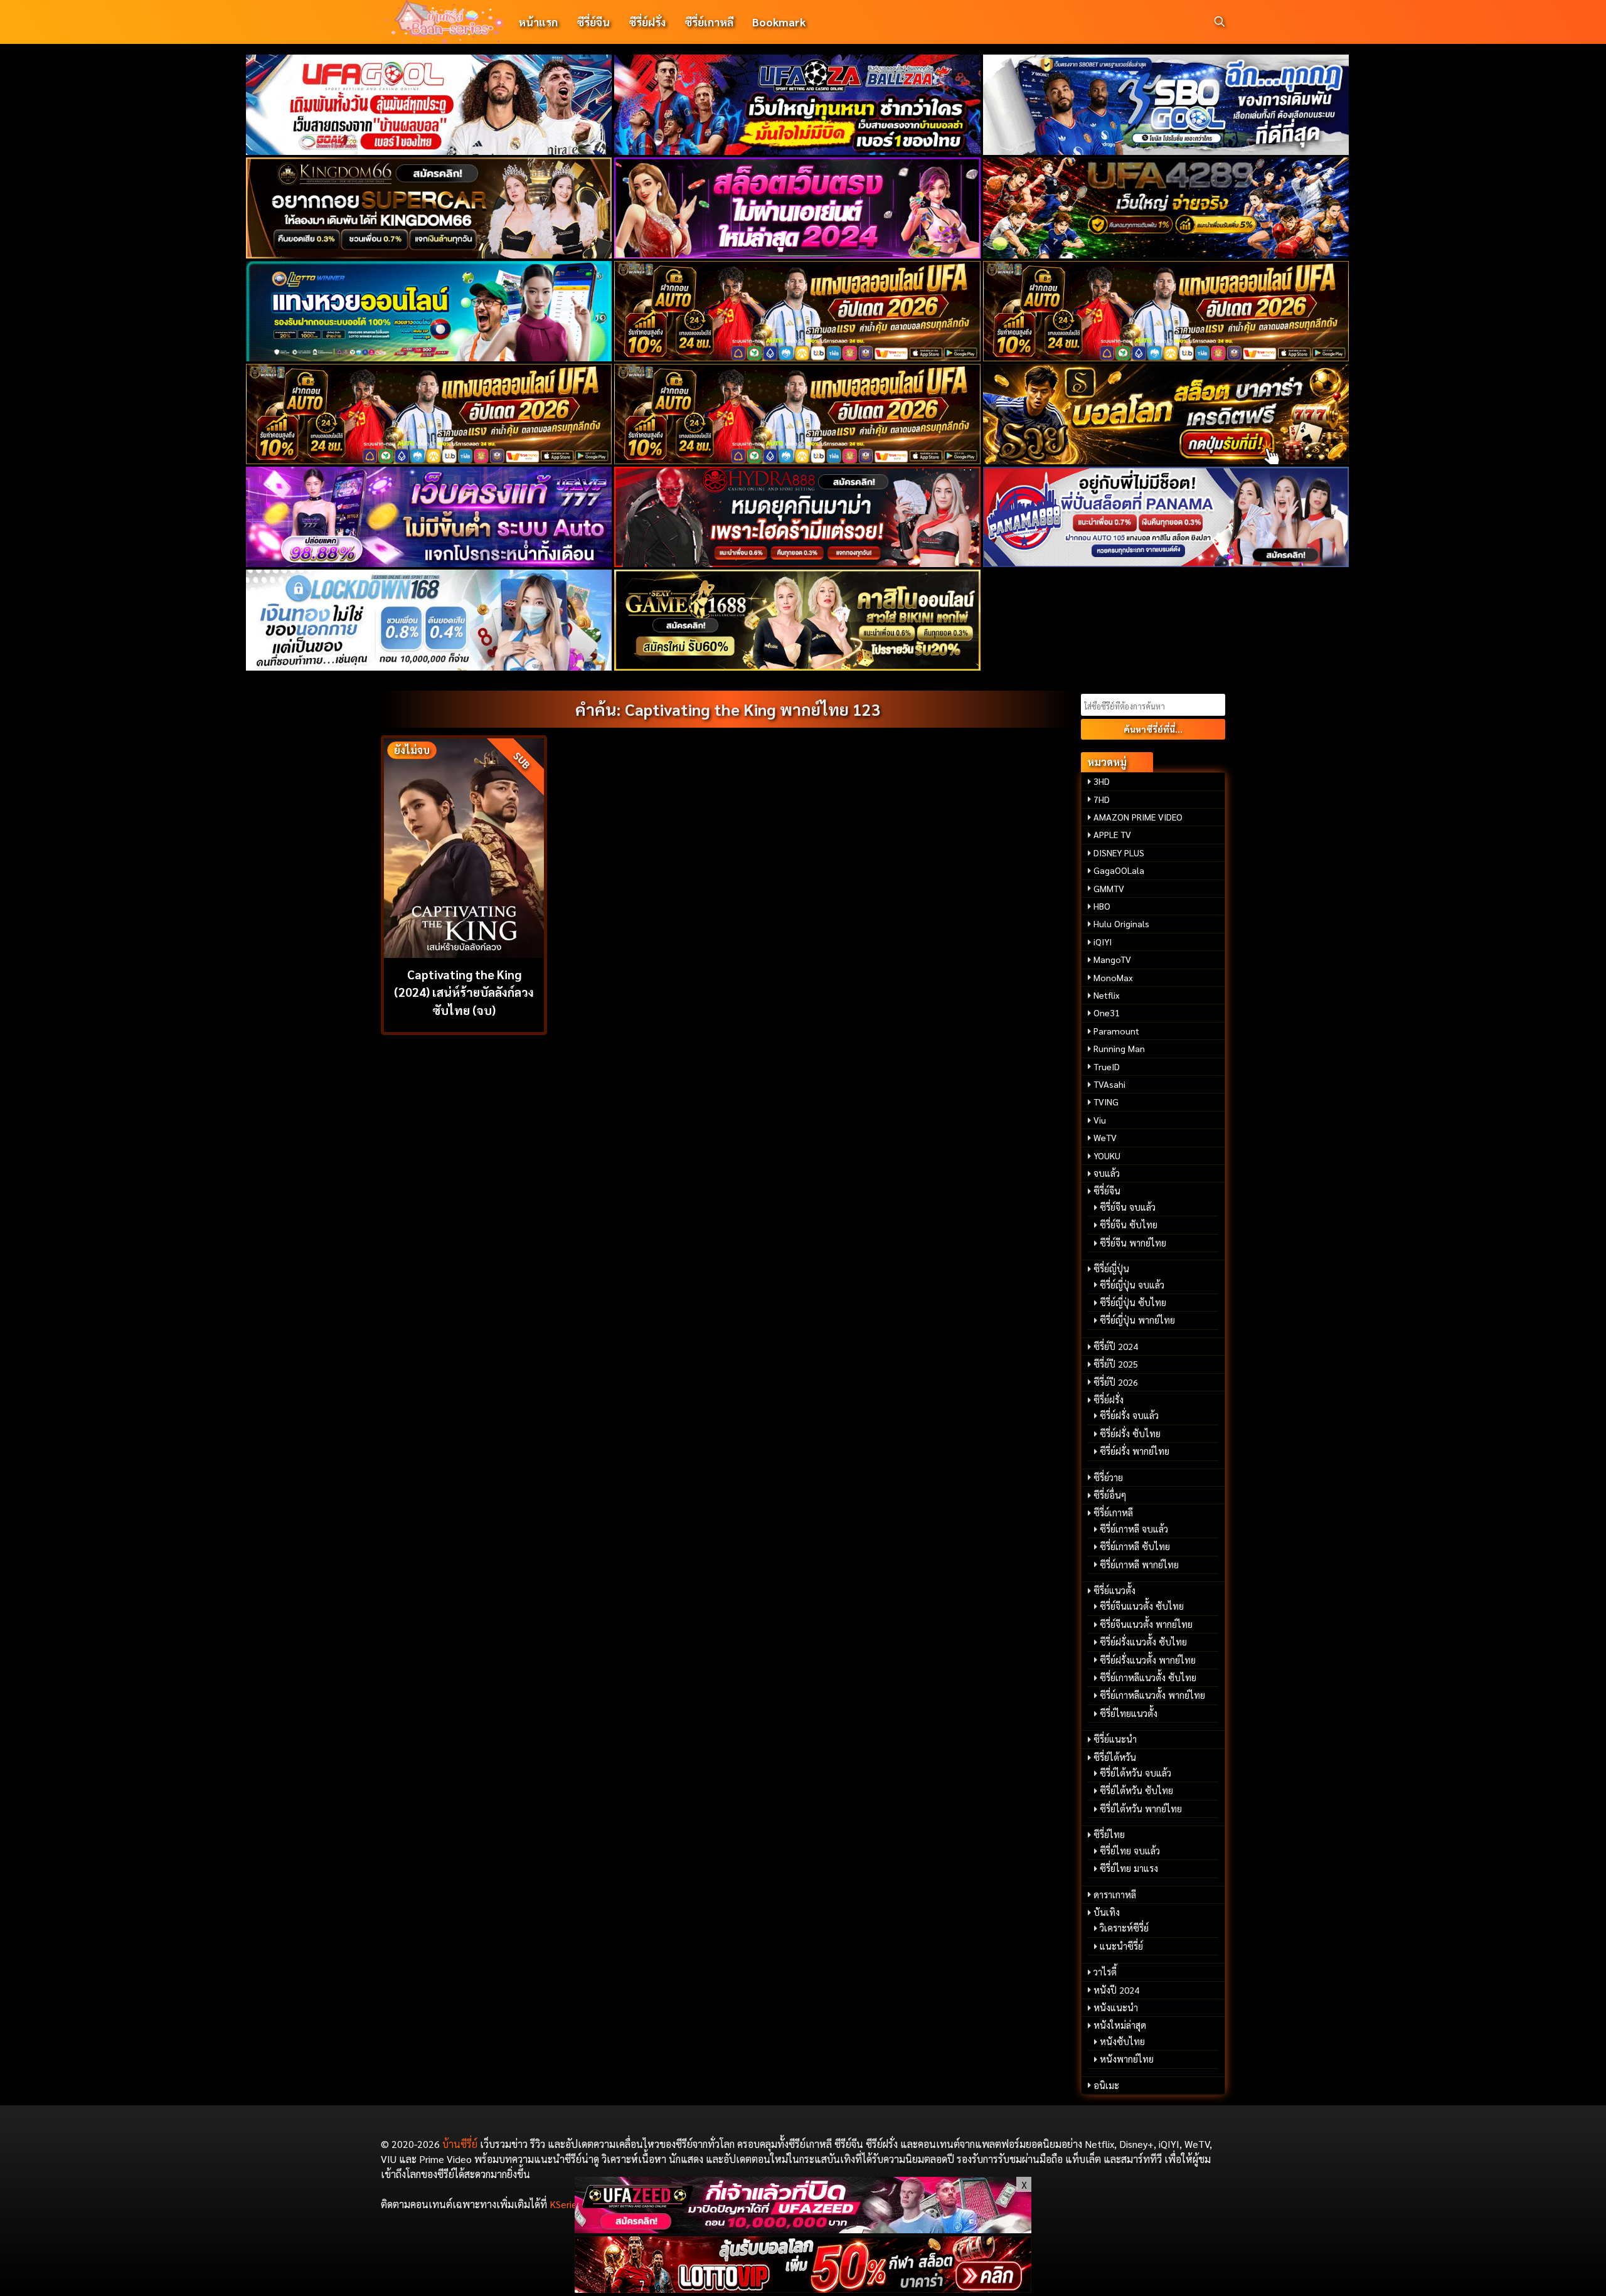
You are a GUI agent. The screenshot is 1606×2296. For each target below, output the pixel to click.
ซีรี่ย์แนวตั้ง (1114, 1590)
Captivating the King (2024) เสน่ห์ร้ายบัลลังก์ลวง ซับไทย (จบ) (464, 992)
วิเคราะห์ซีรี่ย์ (1124, 1928)
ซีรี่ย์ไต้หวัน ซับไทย (1136, 1790)
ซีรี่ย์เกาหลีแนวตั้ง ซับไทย (1148, 1677)
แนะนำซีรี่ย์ (1121, 1946)
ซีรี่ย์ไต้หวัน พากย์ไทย (1141, 1809)
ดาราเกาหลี (1115, 1895)
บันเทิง (1107, 1912)
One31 (1107, 1012)
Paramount (1116, 1031)
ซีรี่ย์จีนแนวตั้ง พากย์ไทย (1146, 1624)
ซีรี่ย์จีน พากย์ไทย (1133, 1243)
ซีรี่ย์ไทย (1109, 1834)
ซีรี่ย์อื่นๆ (1110, 1495)
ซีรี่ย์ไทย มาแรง (1129, 1868)
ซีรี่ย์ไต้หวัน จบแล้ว (1135, 1773)
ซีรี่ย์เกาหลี (709, 22)
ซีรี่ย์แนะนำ (1115, 1739)
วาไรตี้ (1105, 1972)
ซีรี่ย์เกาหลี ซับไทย (1135, 1546)
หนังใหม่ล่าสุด (1120, 2025)
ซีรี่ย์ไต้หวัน (1115, 1757)
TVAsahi (1109, 1084)
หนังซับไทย (1122, 2041)
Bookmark (779, 22)
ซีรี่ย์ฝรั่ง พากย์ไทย (1135, 1451)
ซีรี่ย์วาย (1108, 1477)
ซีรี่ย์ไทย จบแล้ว (1130, 1851)
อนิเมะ (1106, 2085)
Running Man (1119, 1048)
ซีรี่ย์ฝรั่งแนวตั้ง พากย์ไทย (1148, 1660)
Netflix (1107, 995)
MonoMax (1113, 977)
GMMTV (1109, 888)
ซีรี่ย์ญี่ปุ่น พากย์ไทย (1137, 1320)
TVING (1106, 1102)
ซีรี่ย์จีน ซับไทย (1129, 1225)
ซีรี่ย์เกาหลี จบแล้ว (1134, 1529)
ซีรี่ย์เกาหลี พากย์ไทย (1139, 1565)
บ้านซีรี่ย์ (460, 2144)
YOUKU (1107, 1156)
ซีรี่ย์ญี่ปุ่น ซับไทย (1133, 1302)
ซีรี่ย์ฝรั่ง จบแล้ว (1129, 1415)
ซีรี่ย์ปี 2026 (1116, 1382)
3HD (1102, 781)
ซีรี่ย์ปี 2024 (1116, 1346)
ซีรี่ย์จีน (593, 22)
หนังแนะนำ (1116, 2007)
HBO (1102, 906)
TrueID (1107, 1066)
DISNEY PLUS (1119, 853)
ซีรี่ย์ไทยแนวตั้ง (1129, 1713)
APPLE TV (1112, 834)
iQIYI (1103, 942)
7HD (1102, 799)
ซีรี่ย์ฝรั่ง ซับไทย (1130, 1433)
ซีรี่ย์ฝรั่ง (647, 22)
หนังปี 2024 (1116, 1990)
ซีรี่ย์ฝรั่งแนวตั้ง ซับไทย (1143, 1642)
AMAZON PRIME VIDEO (1138, 817)
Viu (1100, 1120)
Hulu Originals (1121, 923)
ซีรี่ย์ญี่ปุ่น (1111, 1268)
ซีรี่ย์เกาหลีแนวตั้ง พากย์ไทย (1152, 1695)
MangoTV (1112, 959)
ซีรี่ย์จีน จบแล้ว (1128, 1207)
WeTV (1105, 1137)
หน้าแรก (538, 22)
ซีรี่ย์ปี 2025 (1116, 1364)
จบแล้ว (1107, 1173)
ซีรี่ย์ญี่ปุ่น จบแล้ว (1132, 1285)
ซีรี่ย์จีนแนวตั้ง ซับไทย (1142, 1606)
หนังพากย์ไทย (1127, 2059)
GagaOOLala (1119, 870)
